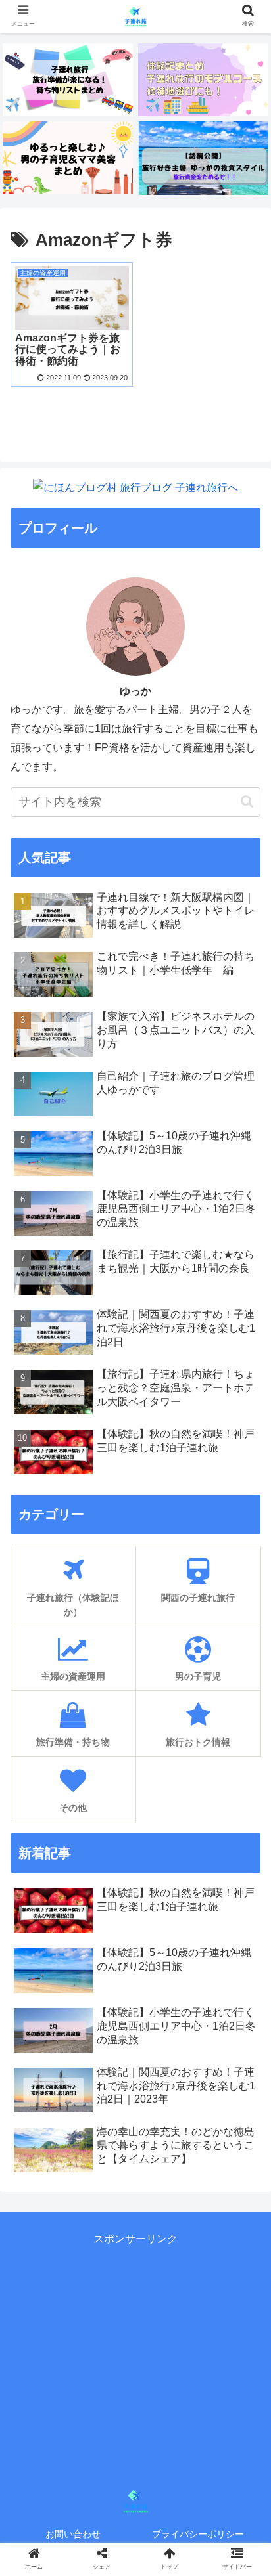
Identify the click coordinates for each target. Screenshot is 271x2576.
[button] (247, 801)
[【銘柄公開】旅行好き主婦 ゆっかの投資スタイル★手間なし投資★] (203, 158)
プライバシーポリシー (198, 2534)
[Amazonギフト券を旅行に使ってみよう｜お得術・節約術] (166, 2284)
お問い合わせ (73, 2534)
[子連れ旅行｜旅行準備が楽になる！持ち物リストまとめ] (68, 80)
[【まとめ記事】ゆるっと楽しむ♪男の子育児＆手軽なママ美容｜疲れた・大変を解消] (68, 158)
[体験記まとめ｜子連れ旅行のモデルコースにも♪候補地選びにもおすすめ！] (203, 80)
